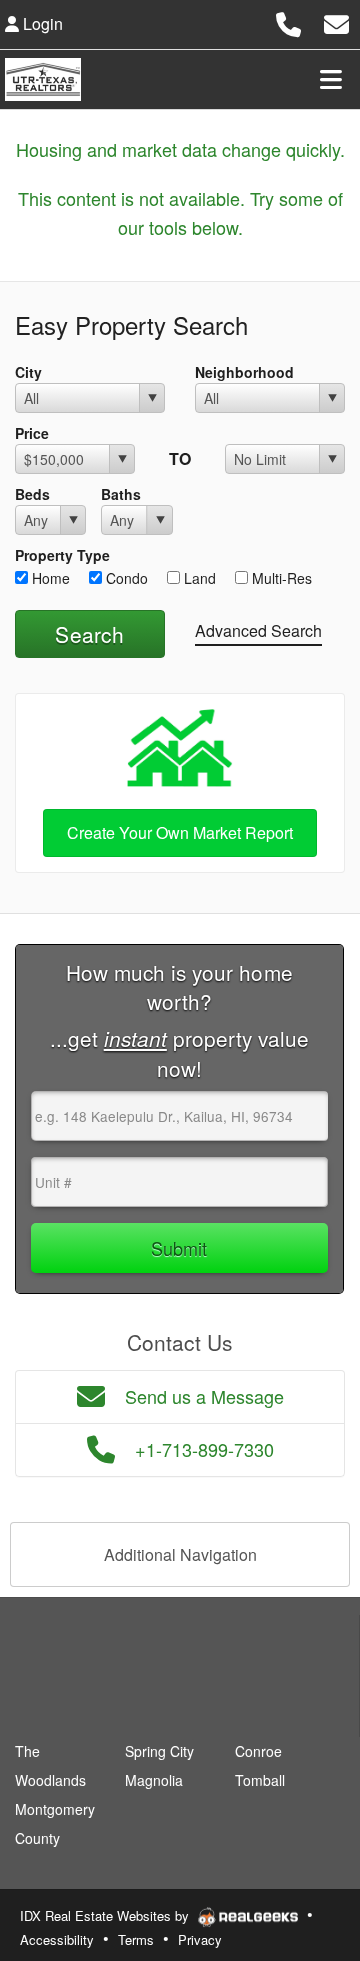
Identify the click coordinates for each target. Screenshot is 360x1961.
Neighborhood (244, 372)
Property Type (62, 555)
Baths (121, 494)
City (28, 372)
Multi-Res (280, 578)
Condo (125, 578)
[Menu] (331, 79)
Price (32, 433)
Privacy (200, 1939)
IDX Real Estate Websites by (106, 1915)
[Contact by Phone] (288, 21)
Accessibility (57, 1939)
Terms (136, 1939)
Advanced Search (258, 630)
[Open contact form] (336, 21)
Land (198, 578)
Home (49, 578)
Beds (32, 494)
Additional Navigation (180, 1554)
